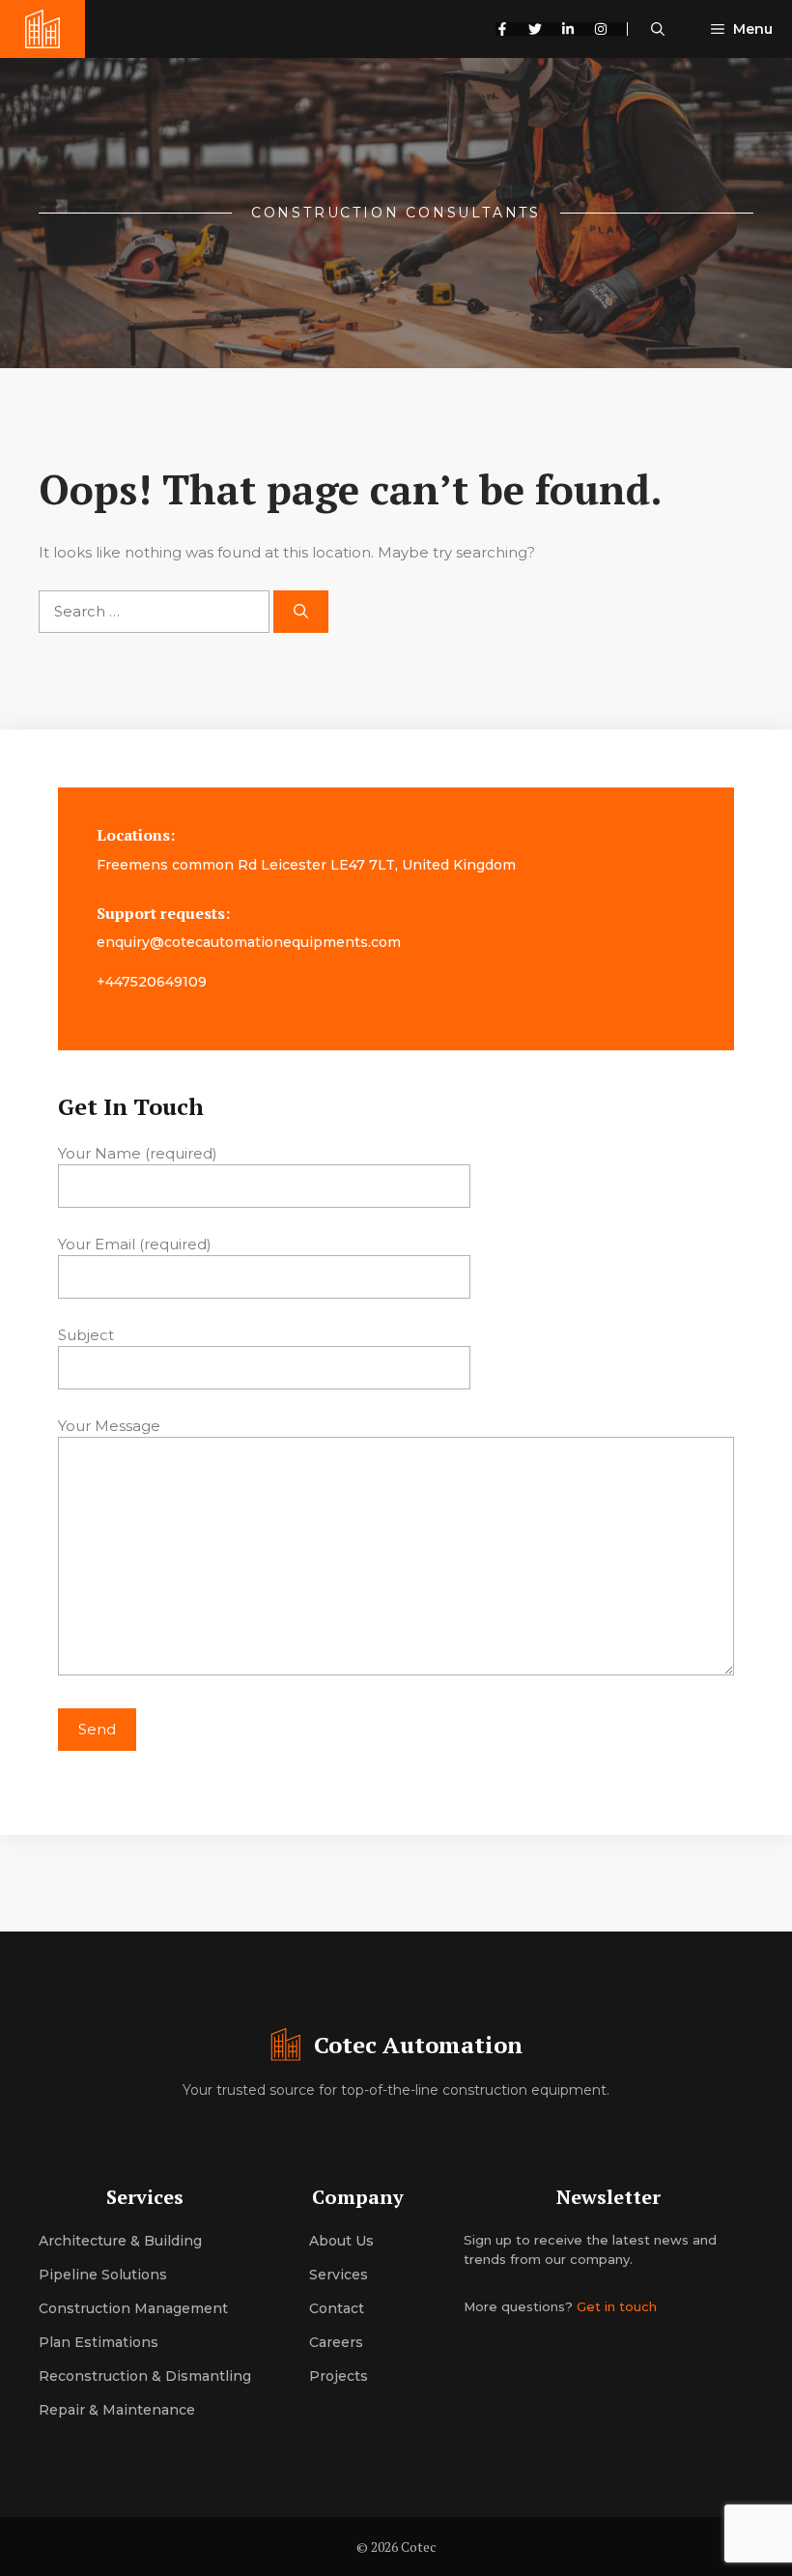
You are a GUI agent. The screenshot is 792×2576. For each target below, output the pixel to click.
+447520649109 (152, 982)
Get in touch (617, 2306)
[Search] (301, 612)
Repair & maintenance (117, 2410)
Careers (336, 2342)
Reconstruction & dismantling (145, 2376)
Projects (339, 2376)
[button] (658, 29)
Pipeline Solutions (103, 2275)
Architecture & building (120, 2241)
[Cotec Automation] (42, 29)
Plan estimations (99, 2342)
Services (339, 2275)
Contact (337, 2308)
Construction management (133, 2308)
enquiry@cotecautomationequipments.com (249, 942)
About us (341, 2241)
